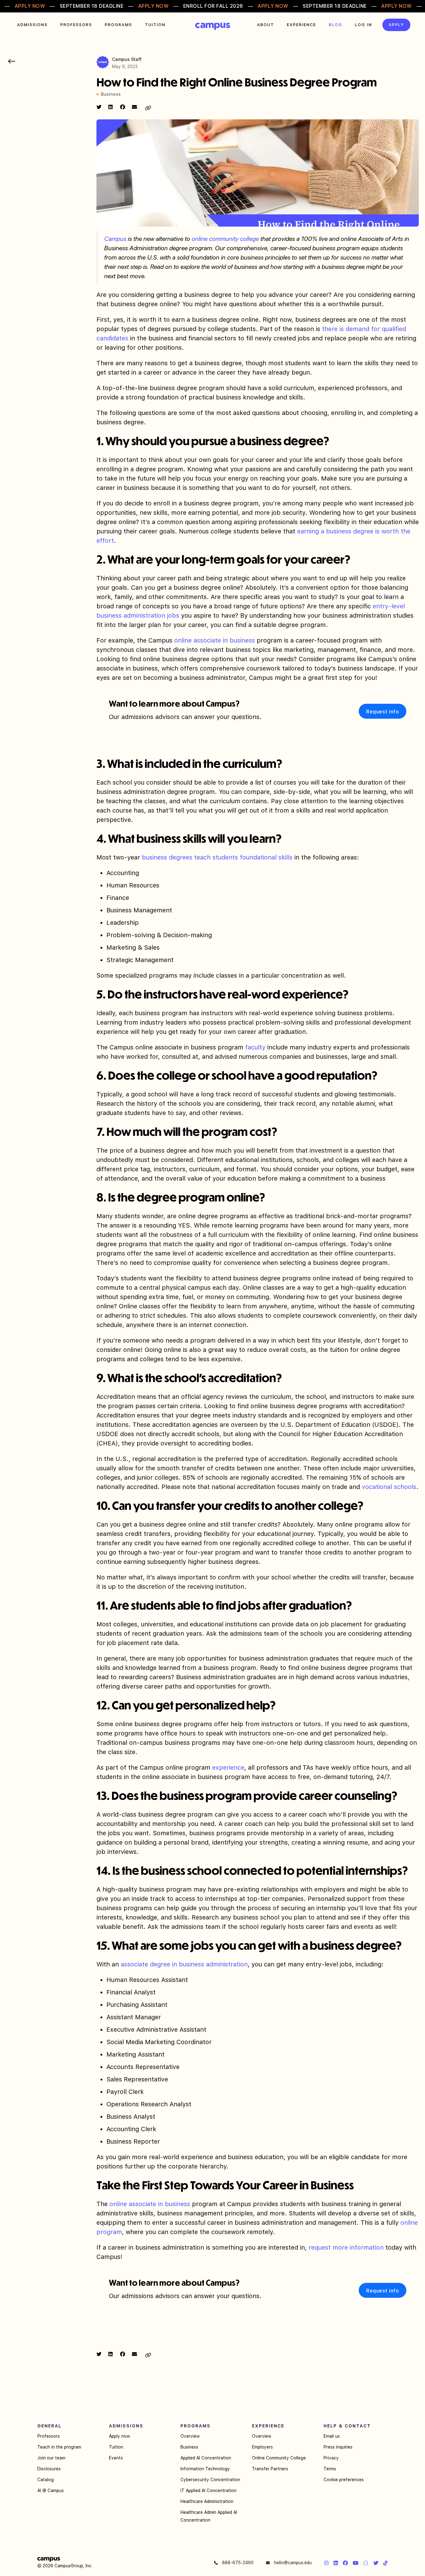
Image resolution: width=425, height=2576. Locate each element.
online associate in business (215, 640)
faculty (255, 1047)
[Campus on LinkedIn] (336, 2563)
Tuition (155, 25)
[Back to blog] (12, 61)
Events (116, 2458)
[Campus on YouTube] (356, 2563)
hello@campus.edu (292, 2563)
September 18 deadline (92, 6)
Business (189, 2447)
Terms (330, 2469)
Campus (213, 26)
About (266, 25)
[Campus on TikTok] (385, 2563)
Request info (383, 712)
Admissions (32, 25)
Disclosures (49, 2469)
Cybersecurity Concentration (210, 2480)
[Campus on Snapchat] (366, 2563)
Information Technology (205, 2469)
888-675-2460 (237, 2563)
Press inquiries (338, 2447)
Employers (262, 2447)
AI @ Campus (51, 2491)
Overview (190, 2436)
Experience (301, 25)
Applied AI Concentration (206, 2458)
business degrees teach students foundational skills (217, 857)
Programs (119, 25)
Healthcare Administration (207, 2501)
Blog (336, 25)
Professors (76, 25)
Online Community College (279, 2458)
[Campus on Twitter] (376, 2563)
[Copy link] (148, 108)
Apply (396, 25)
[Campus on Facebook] (345, 2563)
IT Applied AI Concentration (208, 2491)
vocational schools (389, 1487)
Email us (332, 2436)
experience (228, 1767)
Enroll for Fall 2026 (213, 6)
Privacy (331, 2458)
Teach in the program (59, 2447)
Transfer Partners (270, 2469)
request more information (346, 2247)
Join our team (51, 2458)
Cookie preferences (344, 2480)
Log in (364, 25)
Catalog (46, 2480)
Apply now (119, 2436)
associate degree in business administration (184, 1964)
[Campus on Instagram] (326, 2563)
